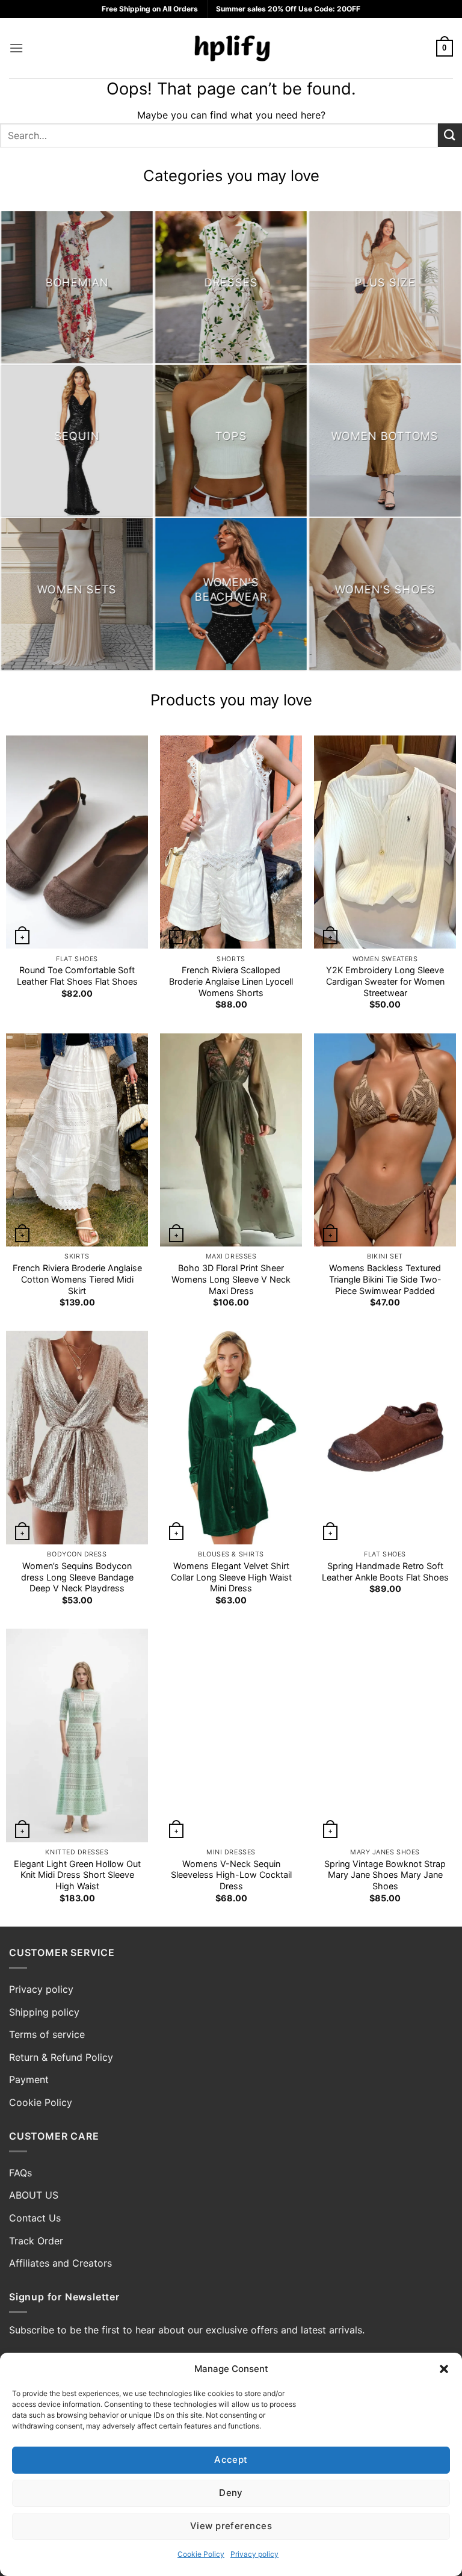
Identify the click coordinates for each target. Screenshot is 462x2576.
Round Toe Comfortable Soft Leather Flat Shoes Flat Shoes (77, 976)
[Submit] (450, 135)
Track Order (36, 2241)
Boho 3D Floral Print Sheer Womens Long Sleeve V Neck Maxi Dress (231, 1279)
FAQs (20, 2173)
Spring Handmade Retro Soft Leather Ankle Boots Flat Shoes (385, 1571)
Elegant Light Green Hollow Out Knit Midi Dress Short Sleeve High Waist (77, 1875)
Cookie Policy (201, 2554)
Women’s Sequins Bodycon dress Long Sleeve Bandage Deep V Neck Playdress (77, 1577)
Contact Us (35, 2218)
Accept (231, 2460)
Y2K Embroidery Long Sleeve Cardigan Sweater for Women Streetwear (385, 981)
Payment (29, 2079)
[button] (444, 2369)
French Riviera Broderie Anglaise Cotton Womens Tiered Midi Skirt (77, 1279)
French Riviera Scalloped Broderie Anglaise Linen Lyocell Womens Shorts (231, 981)
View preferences (231, 2526)
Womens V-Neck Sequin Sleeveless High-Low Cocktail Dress (231, 1875)
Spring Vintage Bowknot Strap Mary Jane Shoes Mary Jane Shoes (385, 1875)
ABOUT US (34, 2195)
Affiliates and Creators (60, 2263)
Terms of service (47, 2034)
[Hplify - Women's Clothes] (231, 48)
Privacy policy (254, 2554)
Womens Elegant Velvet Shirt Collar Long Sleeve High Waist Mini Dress (231, 1577)
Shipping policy (44, 2012)
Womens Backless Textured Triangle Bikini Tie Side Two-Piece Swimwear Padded (385, 1279)
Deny (231, 2493)
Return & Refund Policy (61, 2057)
